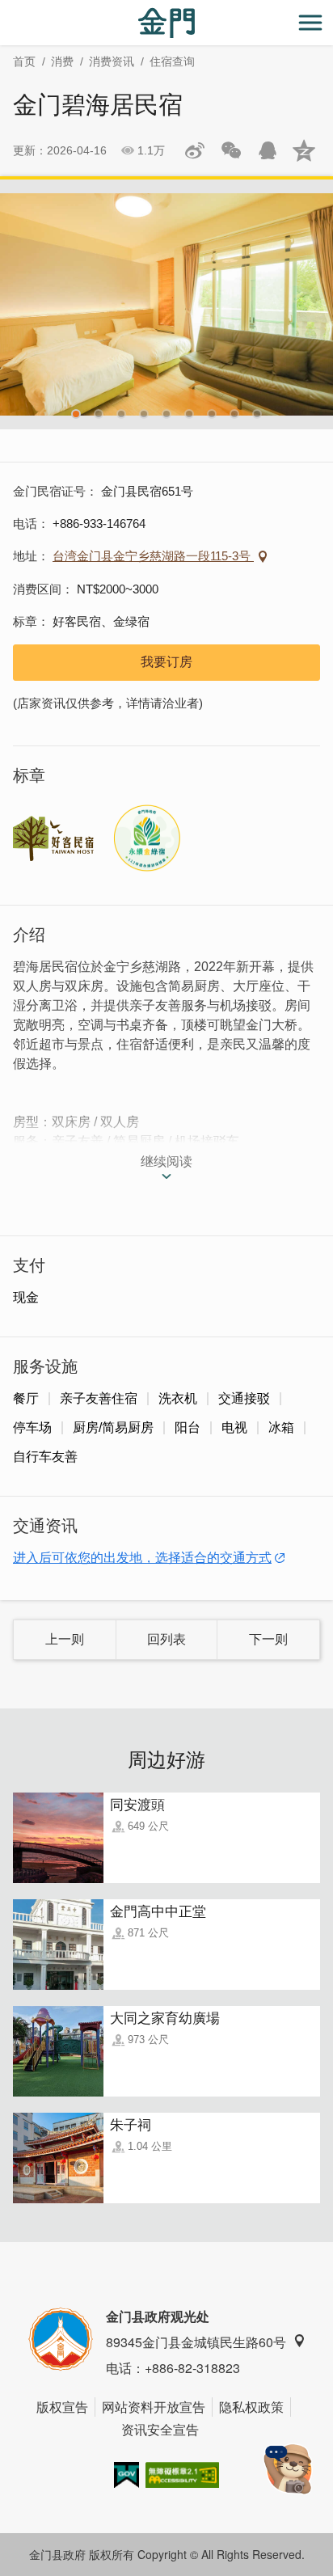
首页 (24, 61)
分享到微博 (195, 150)
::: (5, 9)
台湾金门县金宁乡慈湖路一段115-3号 (153, 556)
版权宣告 (62, 2407)
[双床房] (166, 304)
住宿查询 (172, 61)
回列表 (166, 1639)
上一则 (65, 1639)
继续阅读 (166, 1161)
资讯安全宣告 (160, 2429)
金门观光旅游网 (166, 23)
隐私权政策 (251, 2407)
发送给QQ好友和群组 (268, 150)
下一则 (268, 1639)
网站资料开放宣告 (154, 2407)
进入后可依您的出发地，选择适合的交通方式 (142, 1558)
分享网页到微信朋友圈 (231, 150)
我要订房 (166, 662)
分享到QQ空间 (304, 150)
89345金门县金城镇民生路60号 (196, 2342)
